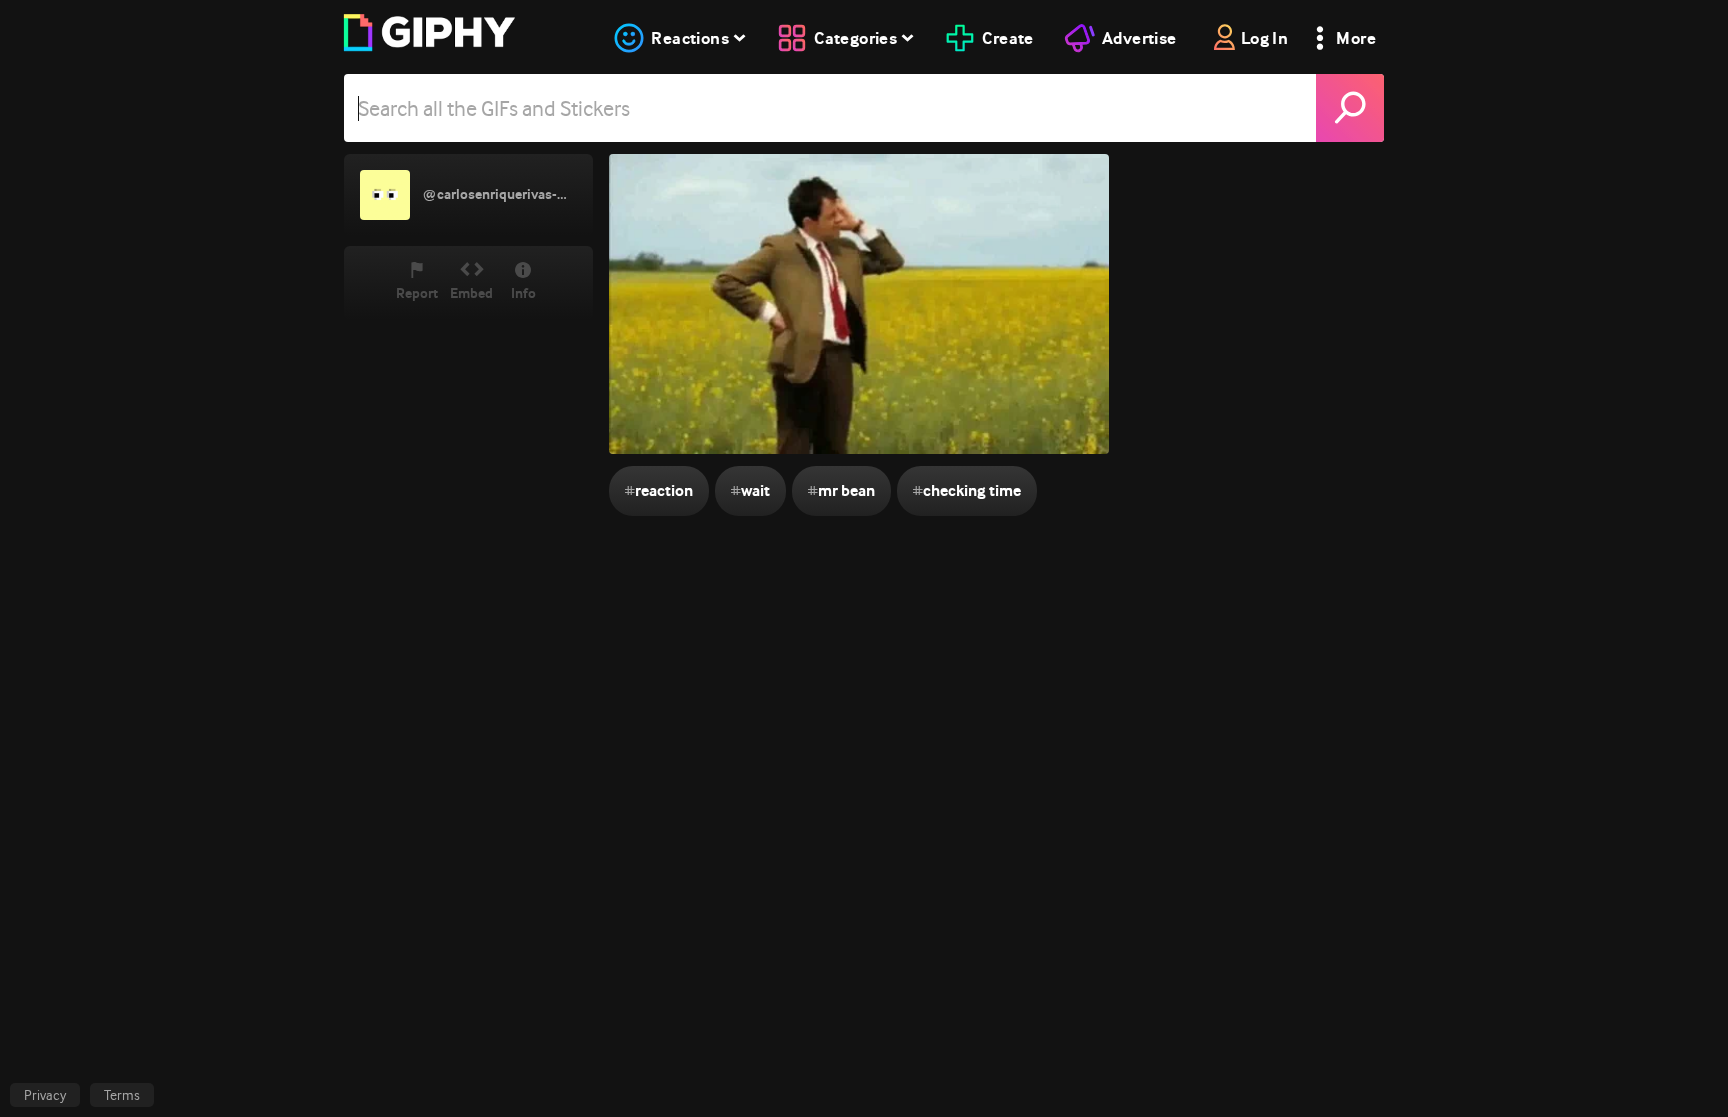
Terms (122, 1095)
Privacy (45, 1095)
